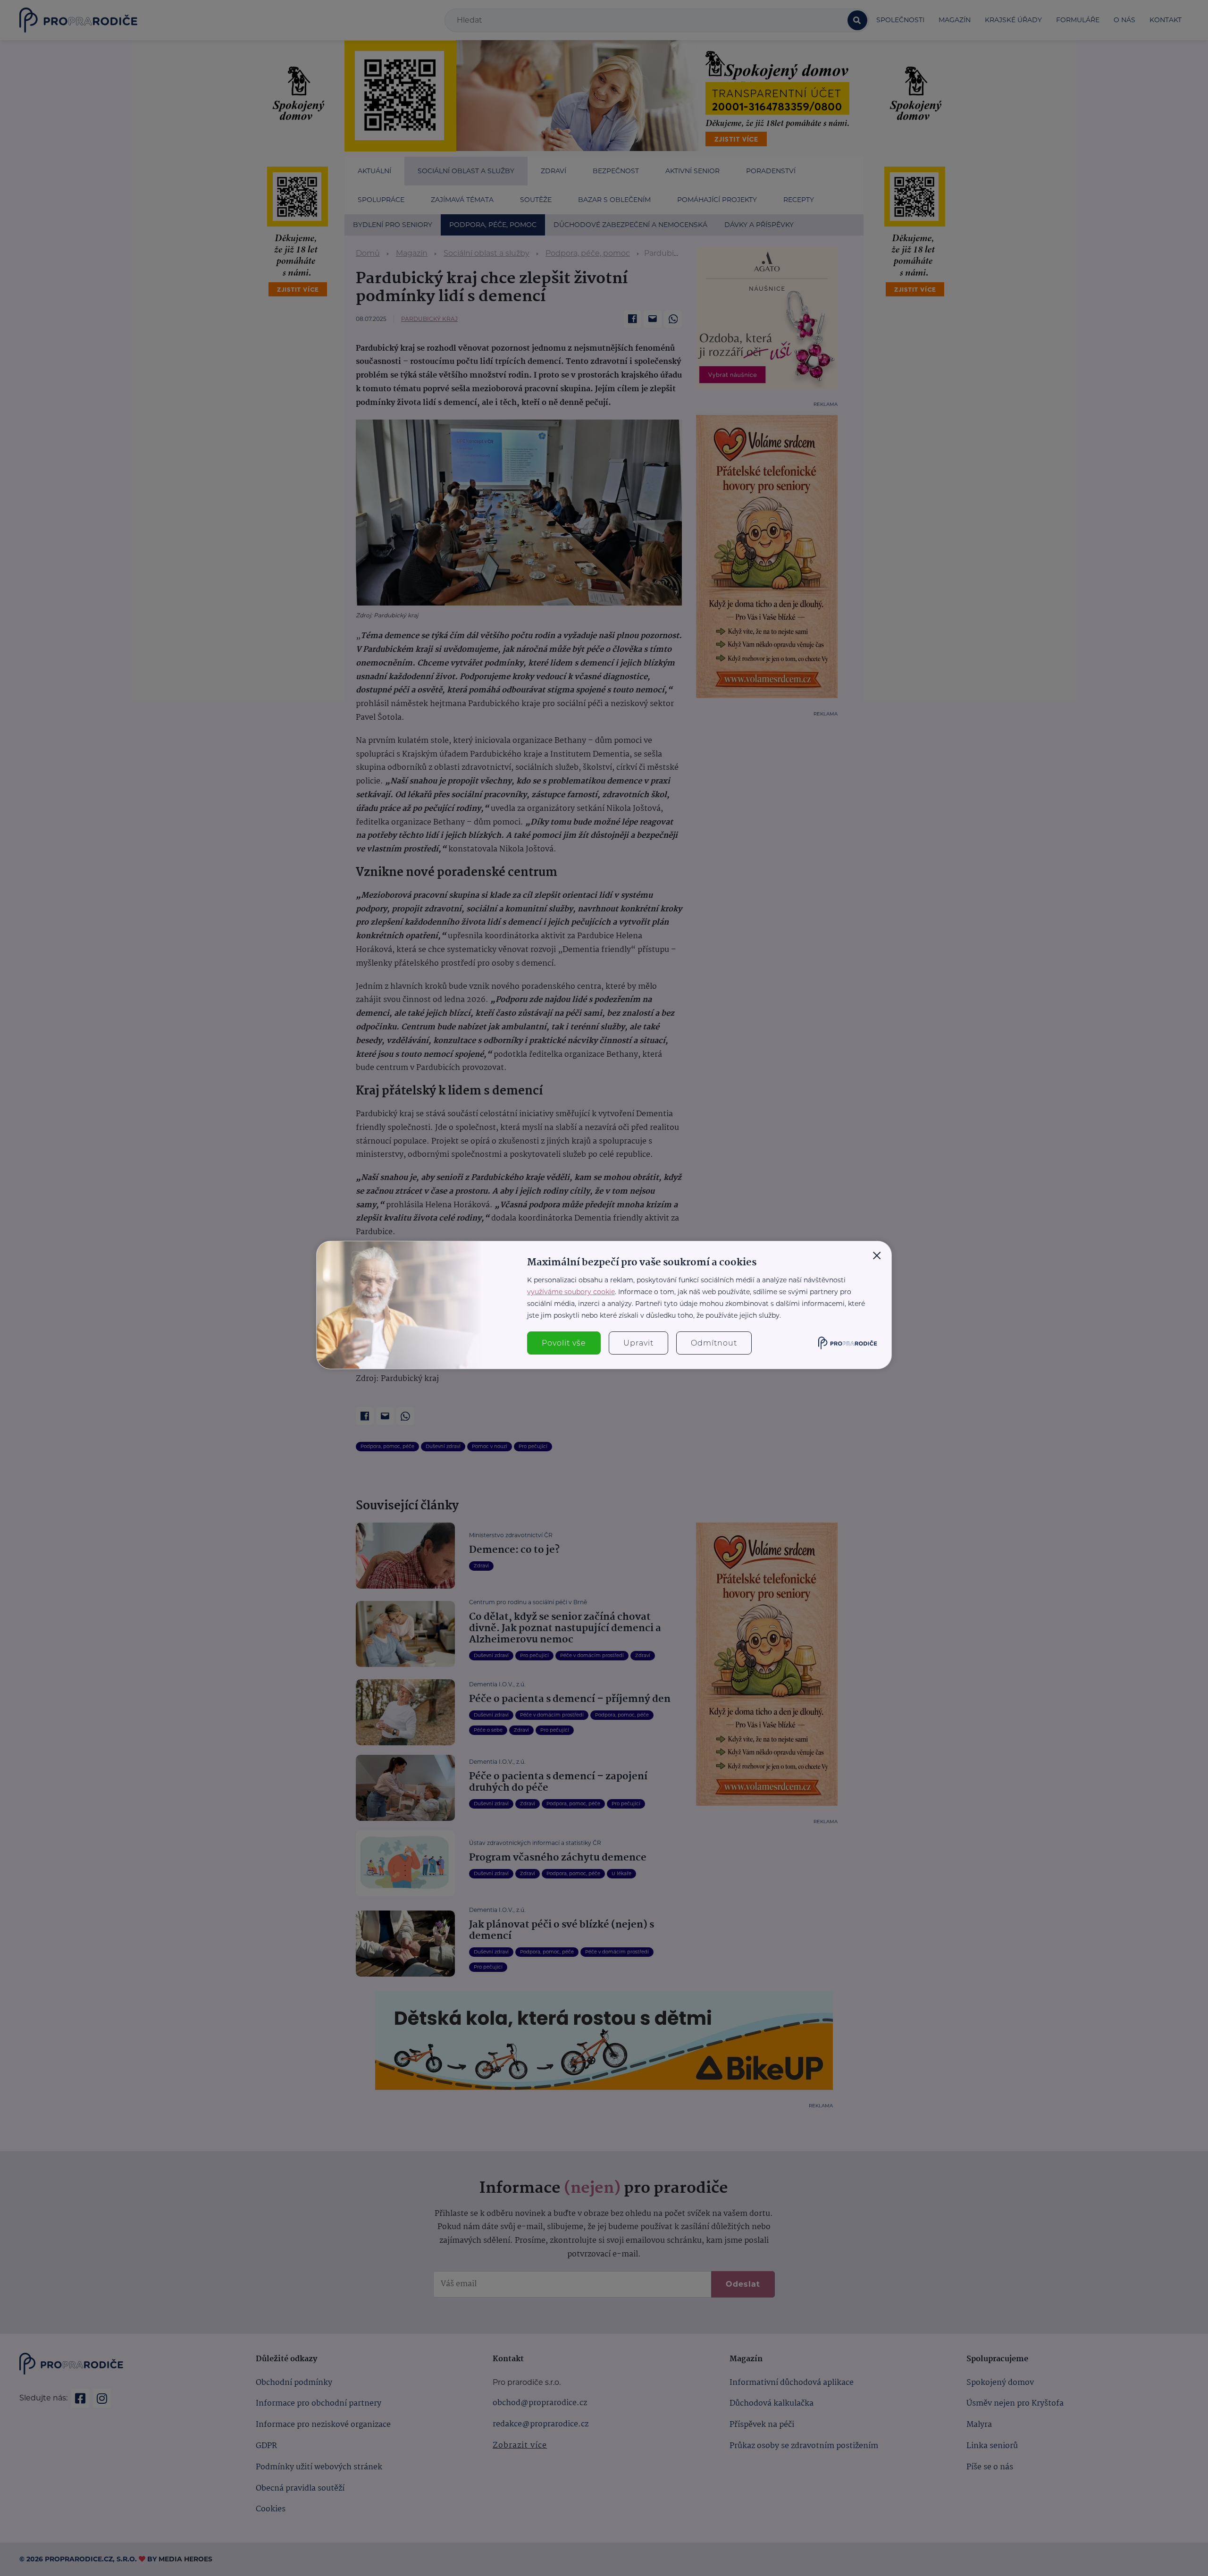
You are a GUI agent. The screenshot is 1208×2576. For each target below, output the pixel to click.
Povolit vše (564, 1343)
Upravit (638, 1343)
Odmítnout (714, 1343)
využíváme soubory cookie (571, 1292)
